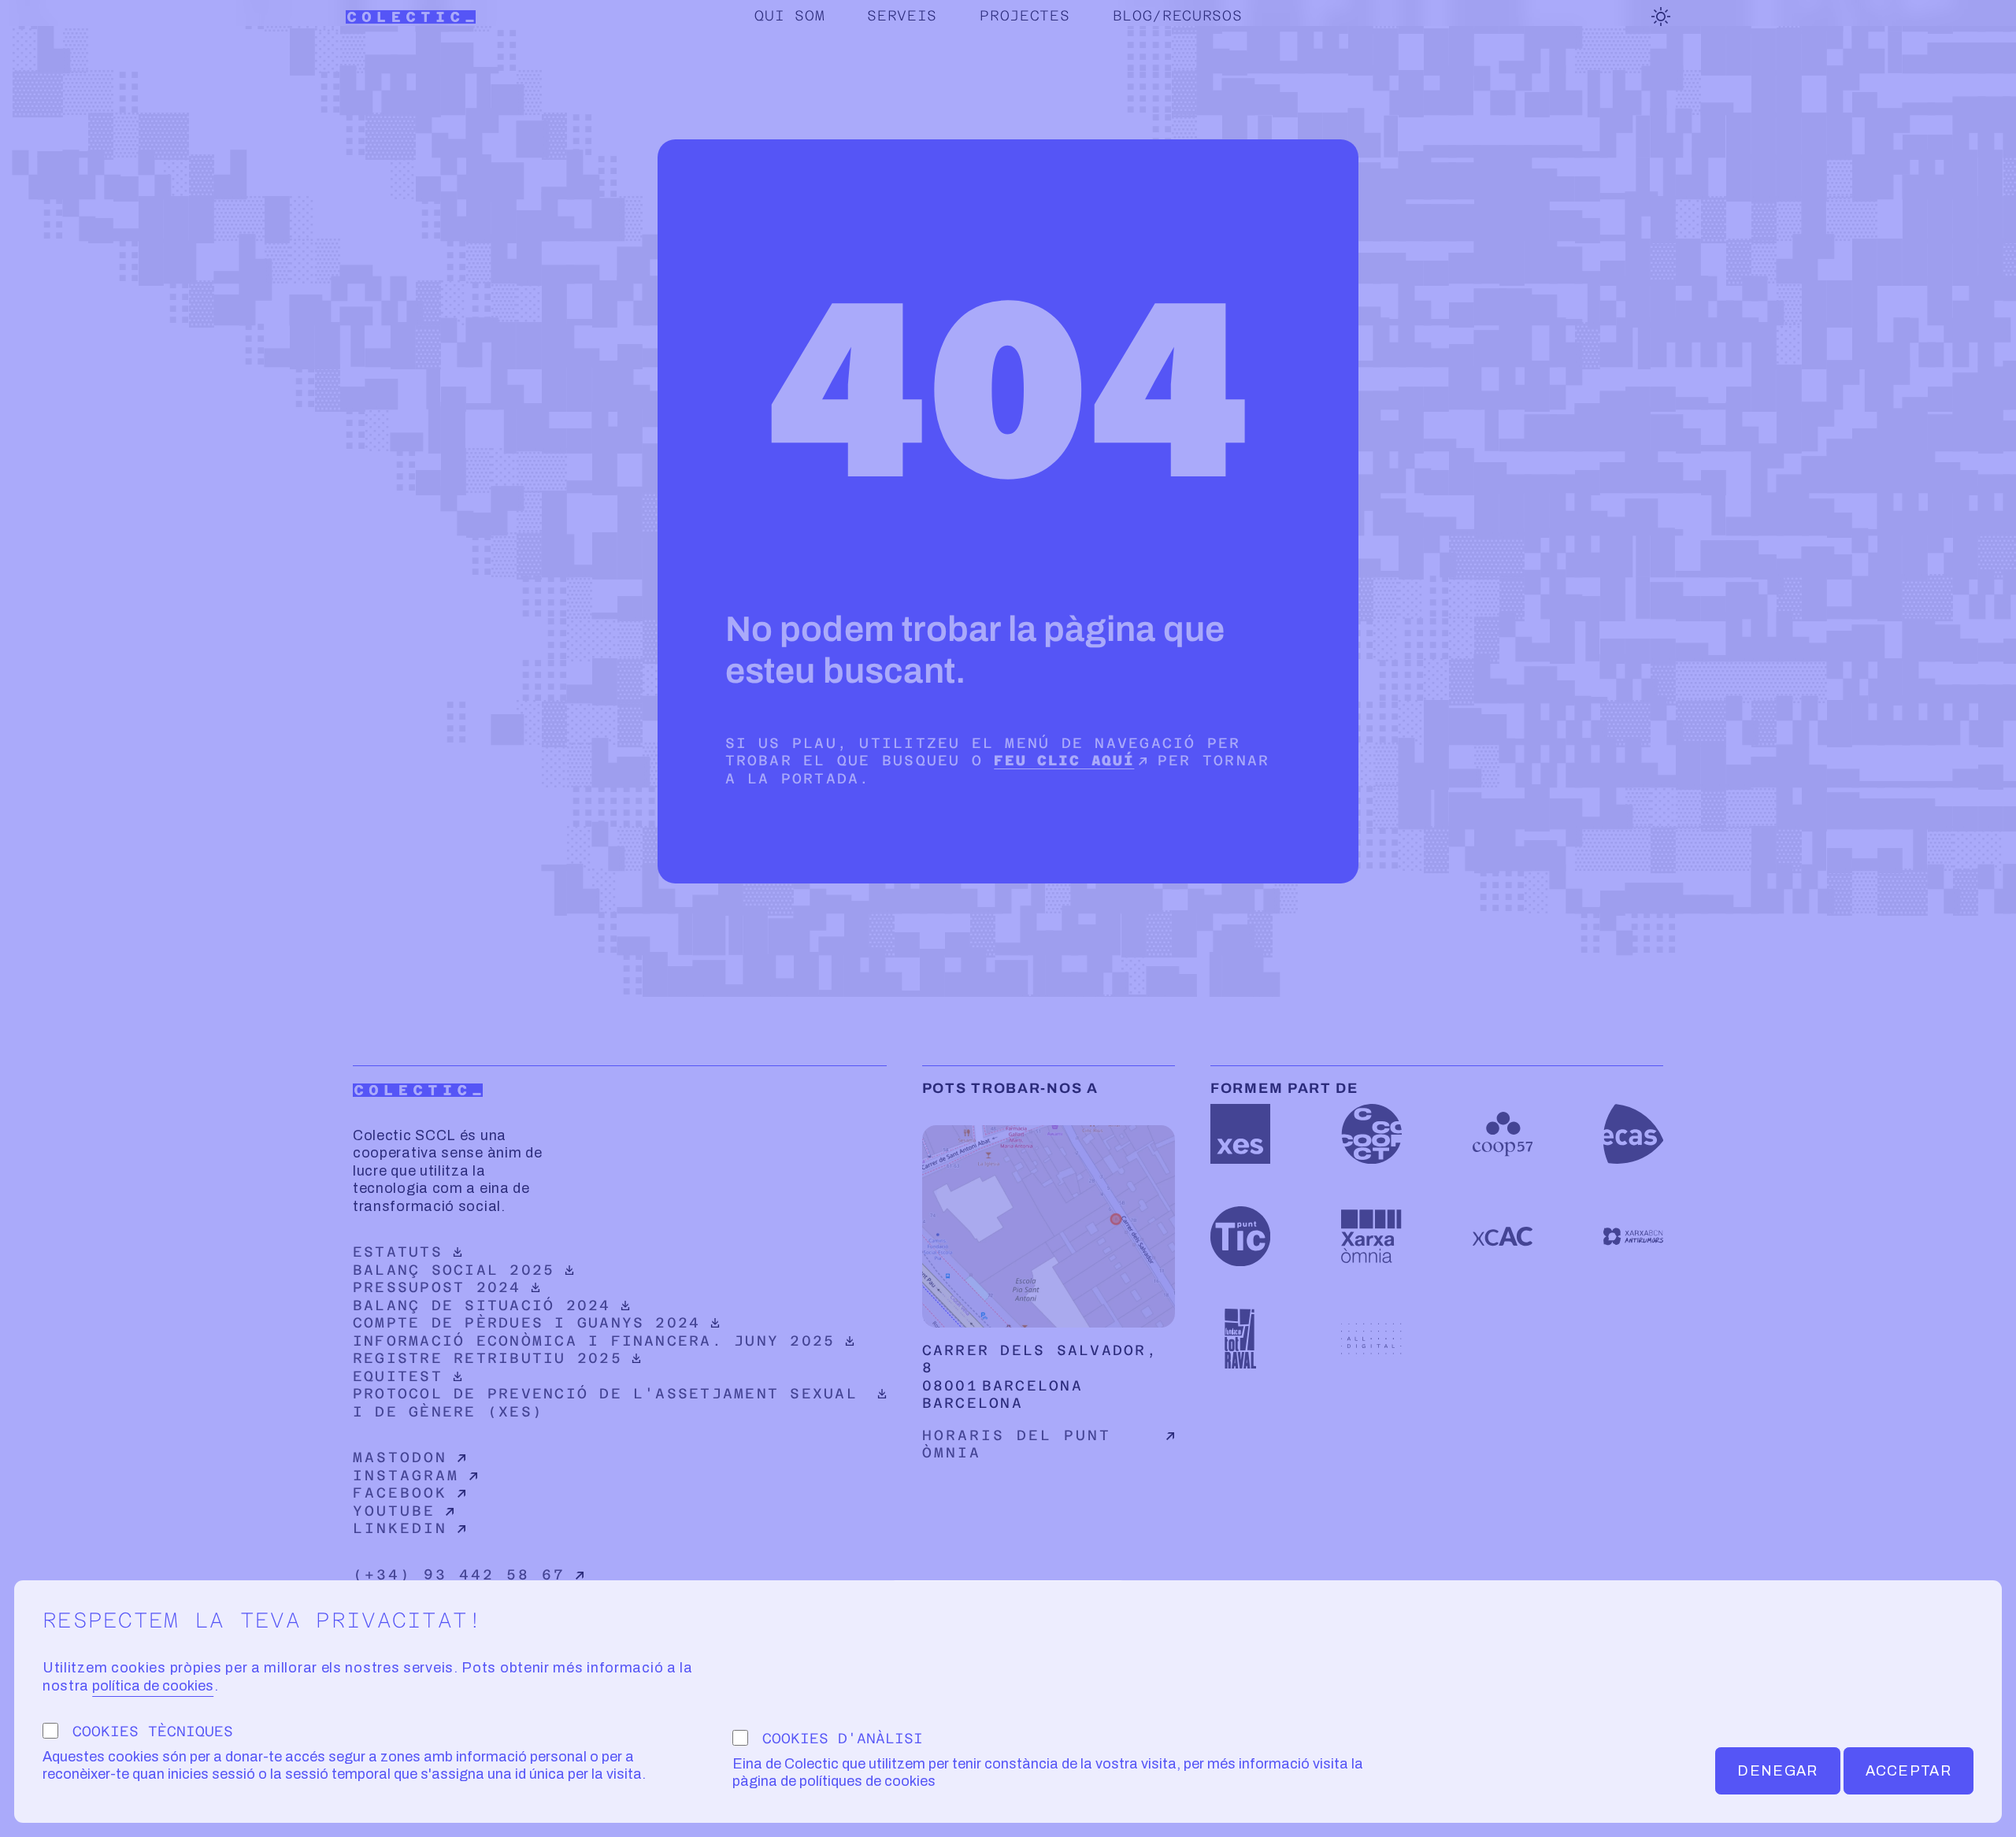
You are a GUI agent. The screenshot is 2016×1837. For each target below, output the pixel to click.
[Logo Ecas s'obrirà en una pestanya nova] (1633, 1134)
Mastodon (400, 1457)
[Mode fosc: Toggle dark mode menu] (1661, 17)
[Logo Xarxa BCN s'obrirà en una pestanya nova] (1633, 1236)
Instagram (406, 1475)
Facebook (400, 1493)
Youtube (394, 1511)
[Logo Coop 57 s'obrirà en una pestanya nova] (1503, 1134)
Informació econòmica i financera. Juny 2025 (594, 1341)
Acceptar (1909, 1771)
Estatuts (482, 1252)
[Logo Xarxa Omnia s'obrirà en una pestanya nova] (1371, 1236)
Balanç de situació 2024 (482, 1305)
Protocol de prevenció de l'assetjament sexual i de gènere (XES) (605, 1402)
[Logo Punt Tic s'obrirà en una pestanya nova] (1240, 1236)
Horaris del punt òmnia (1017, 1444)
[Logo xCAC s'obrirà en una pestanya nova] (1503, 1236)
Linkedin (400, 1528)
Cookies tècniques (153, 1731)
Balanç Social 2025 (482, 1270)
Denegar (1777, 1771)
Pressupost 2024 (482, 1287)
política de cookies (153, 1686)
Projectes (1025, 15)
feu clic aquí (1064, 760)
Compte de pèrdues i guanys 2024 (526, 1322)
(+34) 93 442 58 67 (459, 1574)
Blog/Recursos (1178, 15)
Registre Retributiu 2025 (487, 1358)
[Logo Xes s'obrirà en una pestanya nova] (1240, 1134)
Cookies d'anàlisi (843, 1738)
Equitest (482, 1376)
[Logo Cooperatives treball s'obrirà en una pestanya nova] (1371, 1134)
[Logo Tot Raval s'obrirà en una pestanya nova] (1240, 1339)
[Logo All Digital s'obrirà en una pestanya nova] (1371, 1339)
